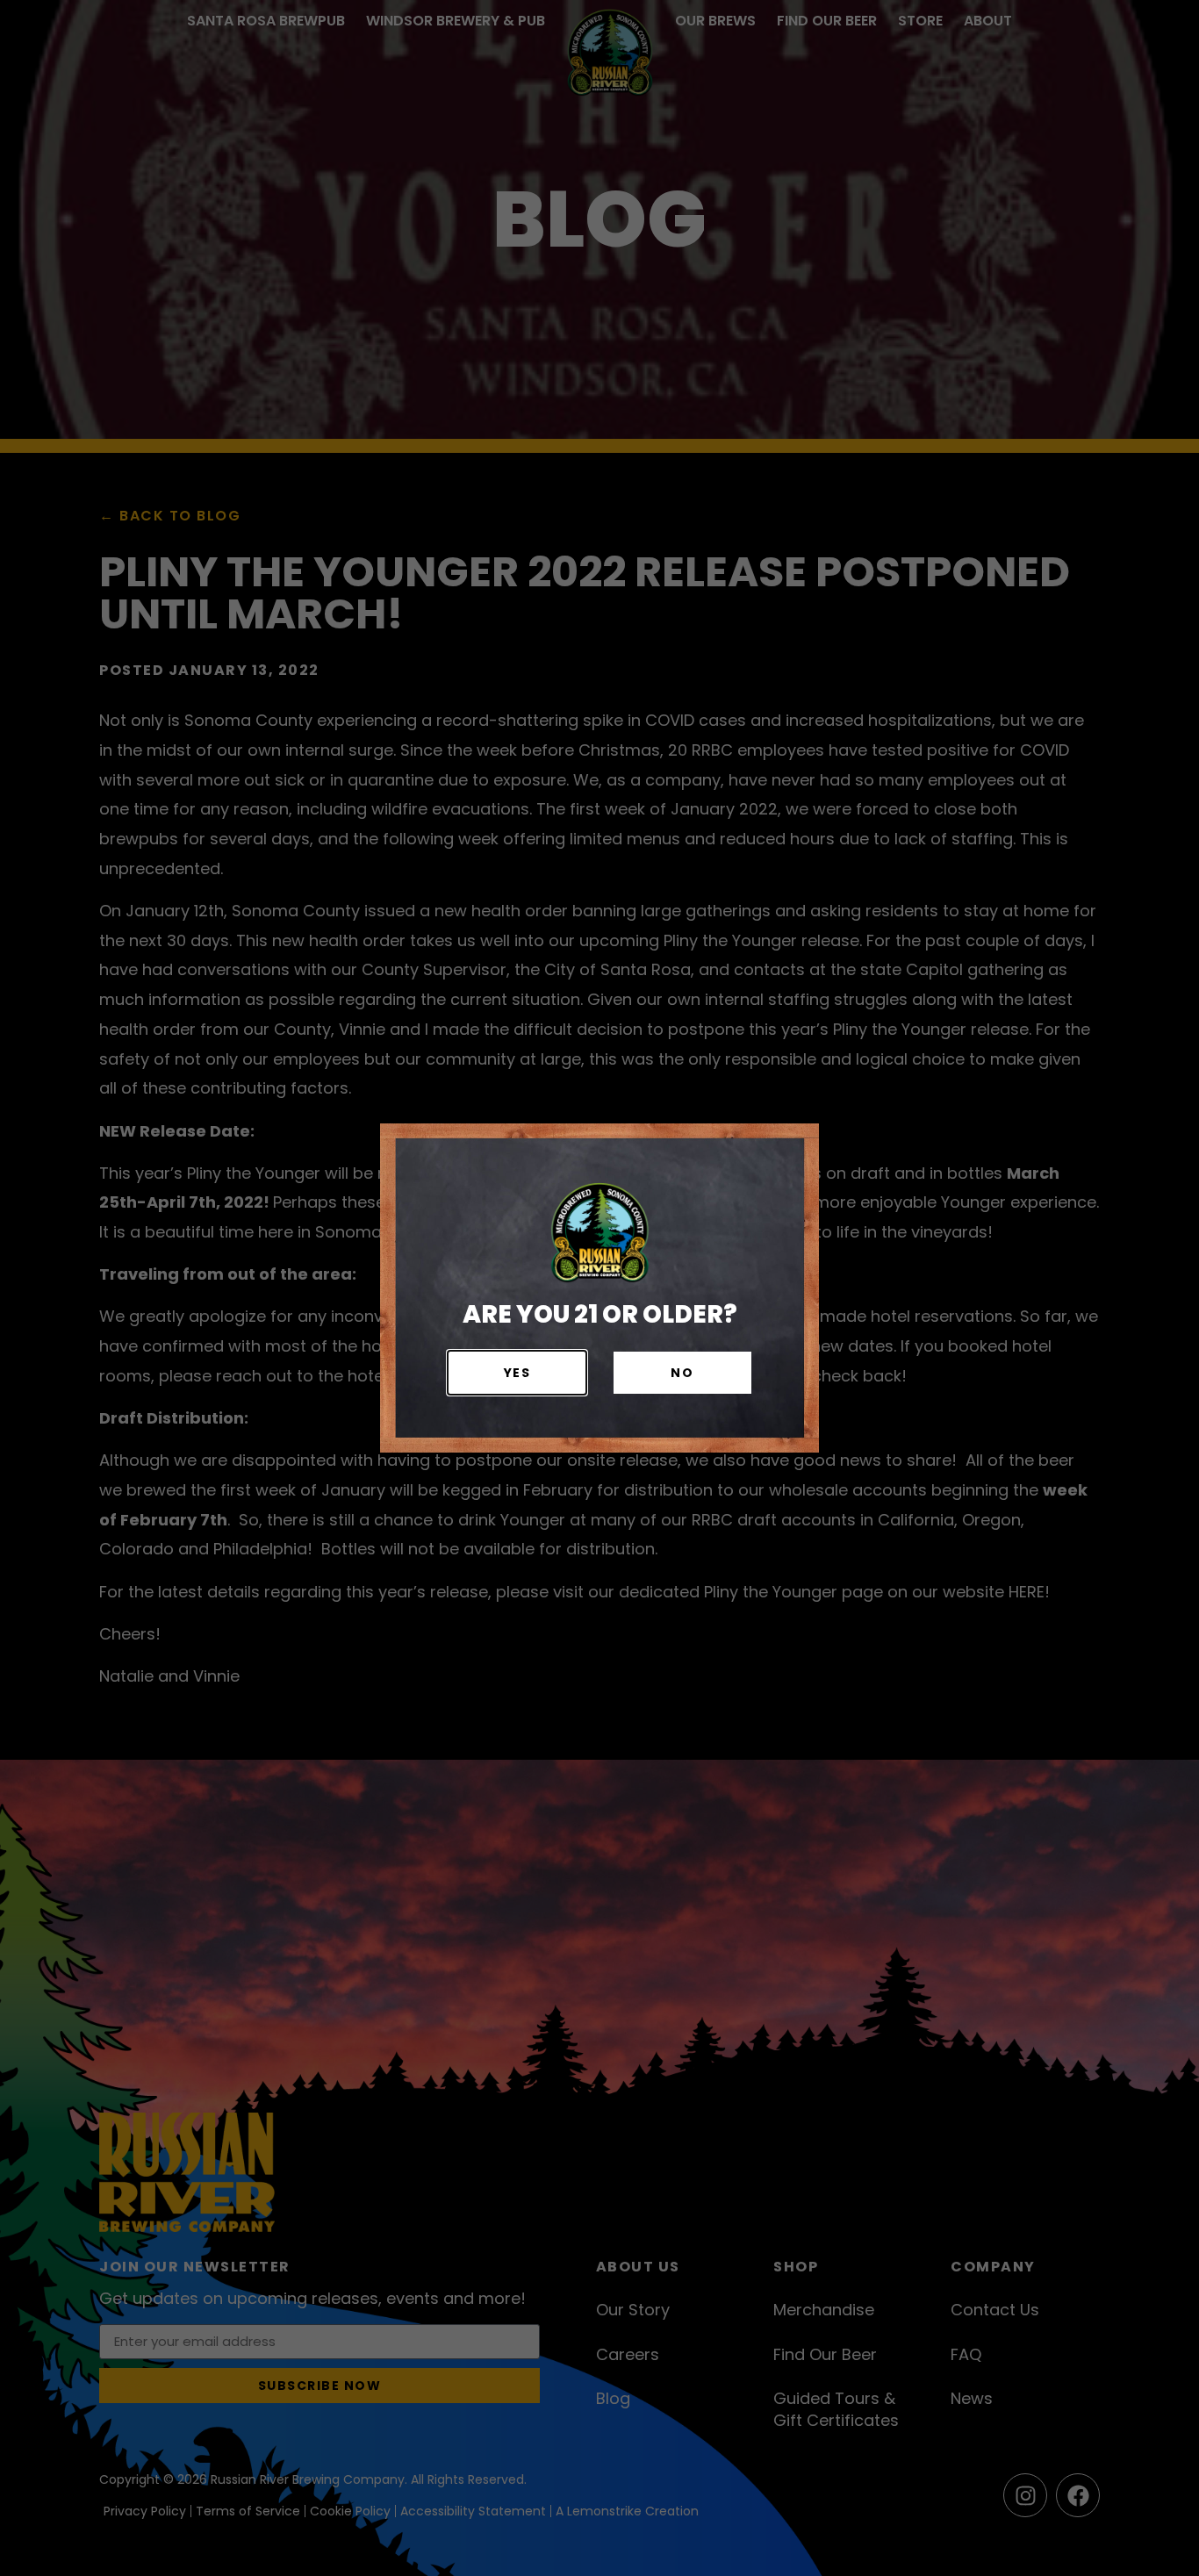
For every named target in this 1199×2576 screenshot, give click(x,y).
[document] (599, 1288)
